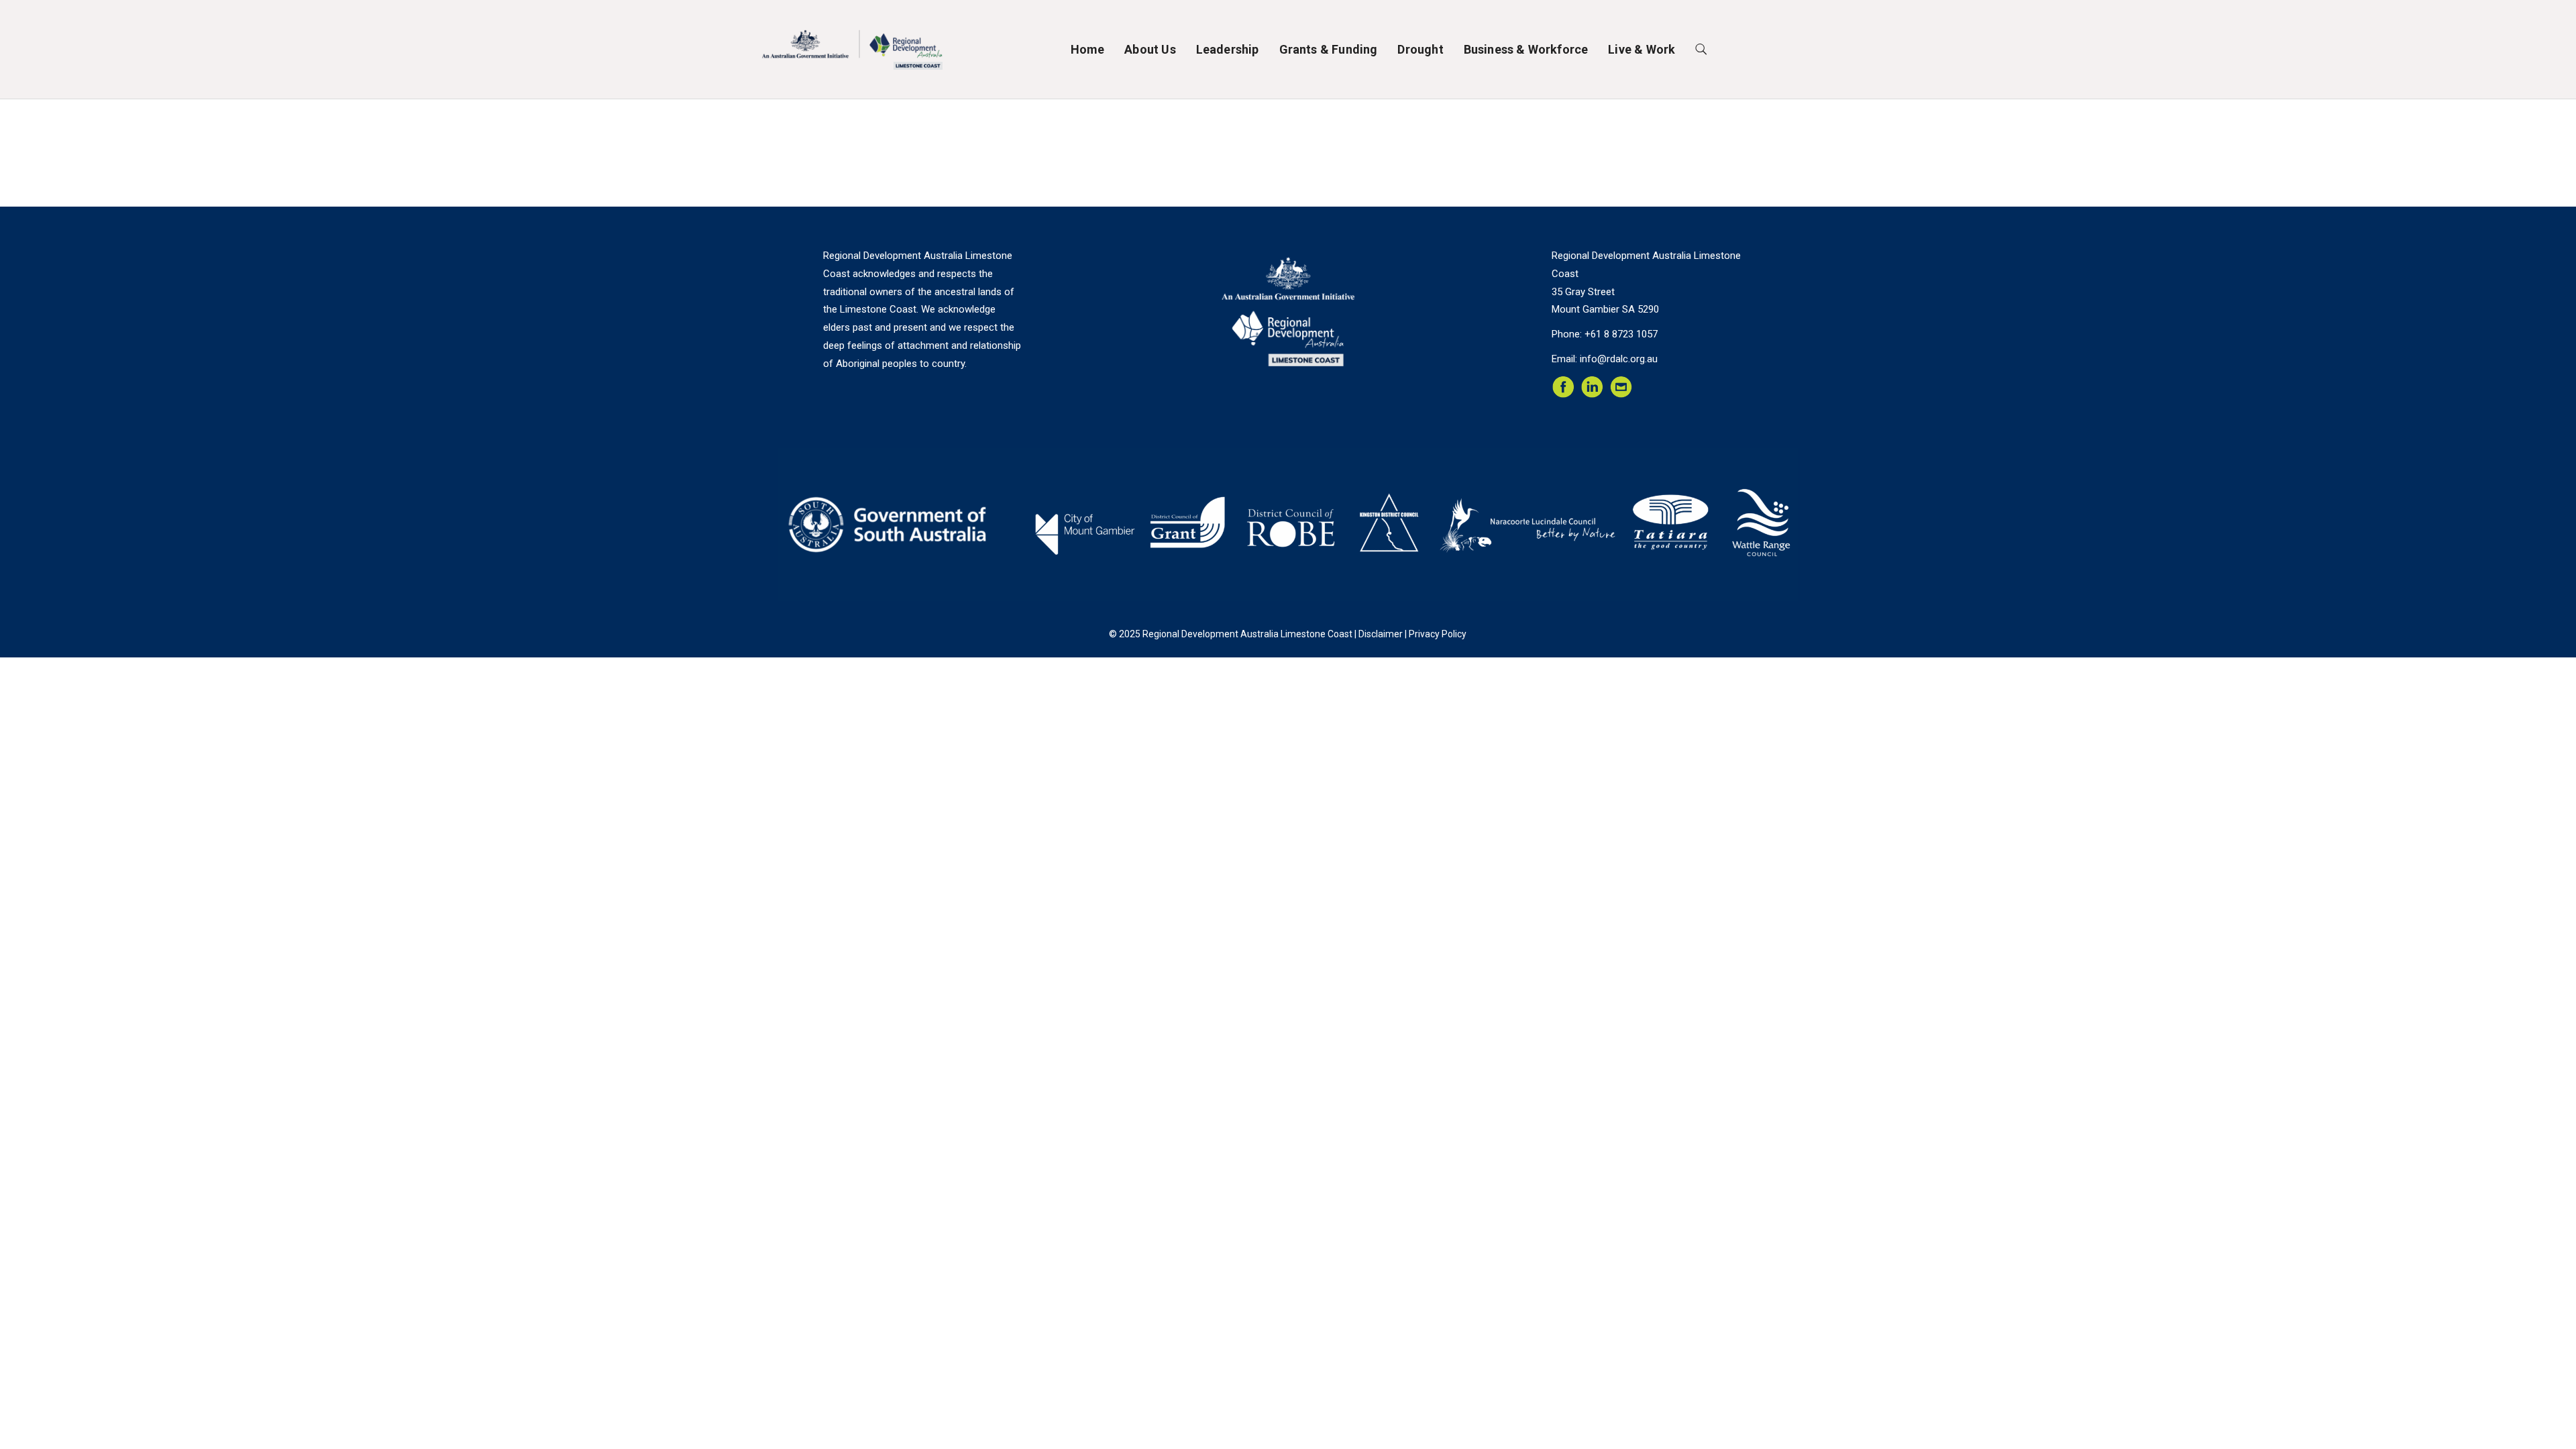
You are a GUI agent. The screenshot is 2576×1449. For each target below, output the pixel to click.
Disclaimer (1381, 634)
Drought (1420, 49)
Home (1088, 49)
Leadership (1228, 49)
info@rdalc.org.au (1619, 359)
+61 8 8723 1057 (1621, 334)
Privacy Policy (1438, 634)
